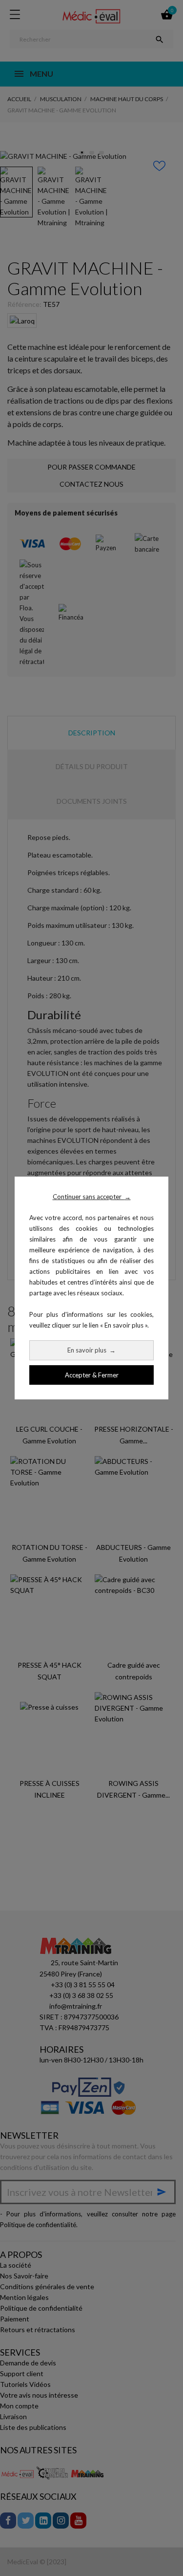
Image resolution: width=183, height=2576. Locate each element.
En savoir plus (91, 1350)
